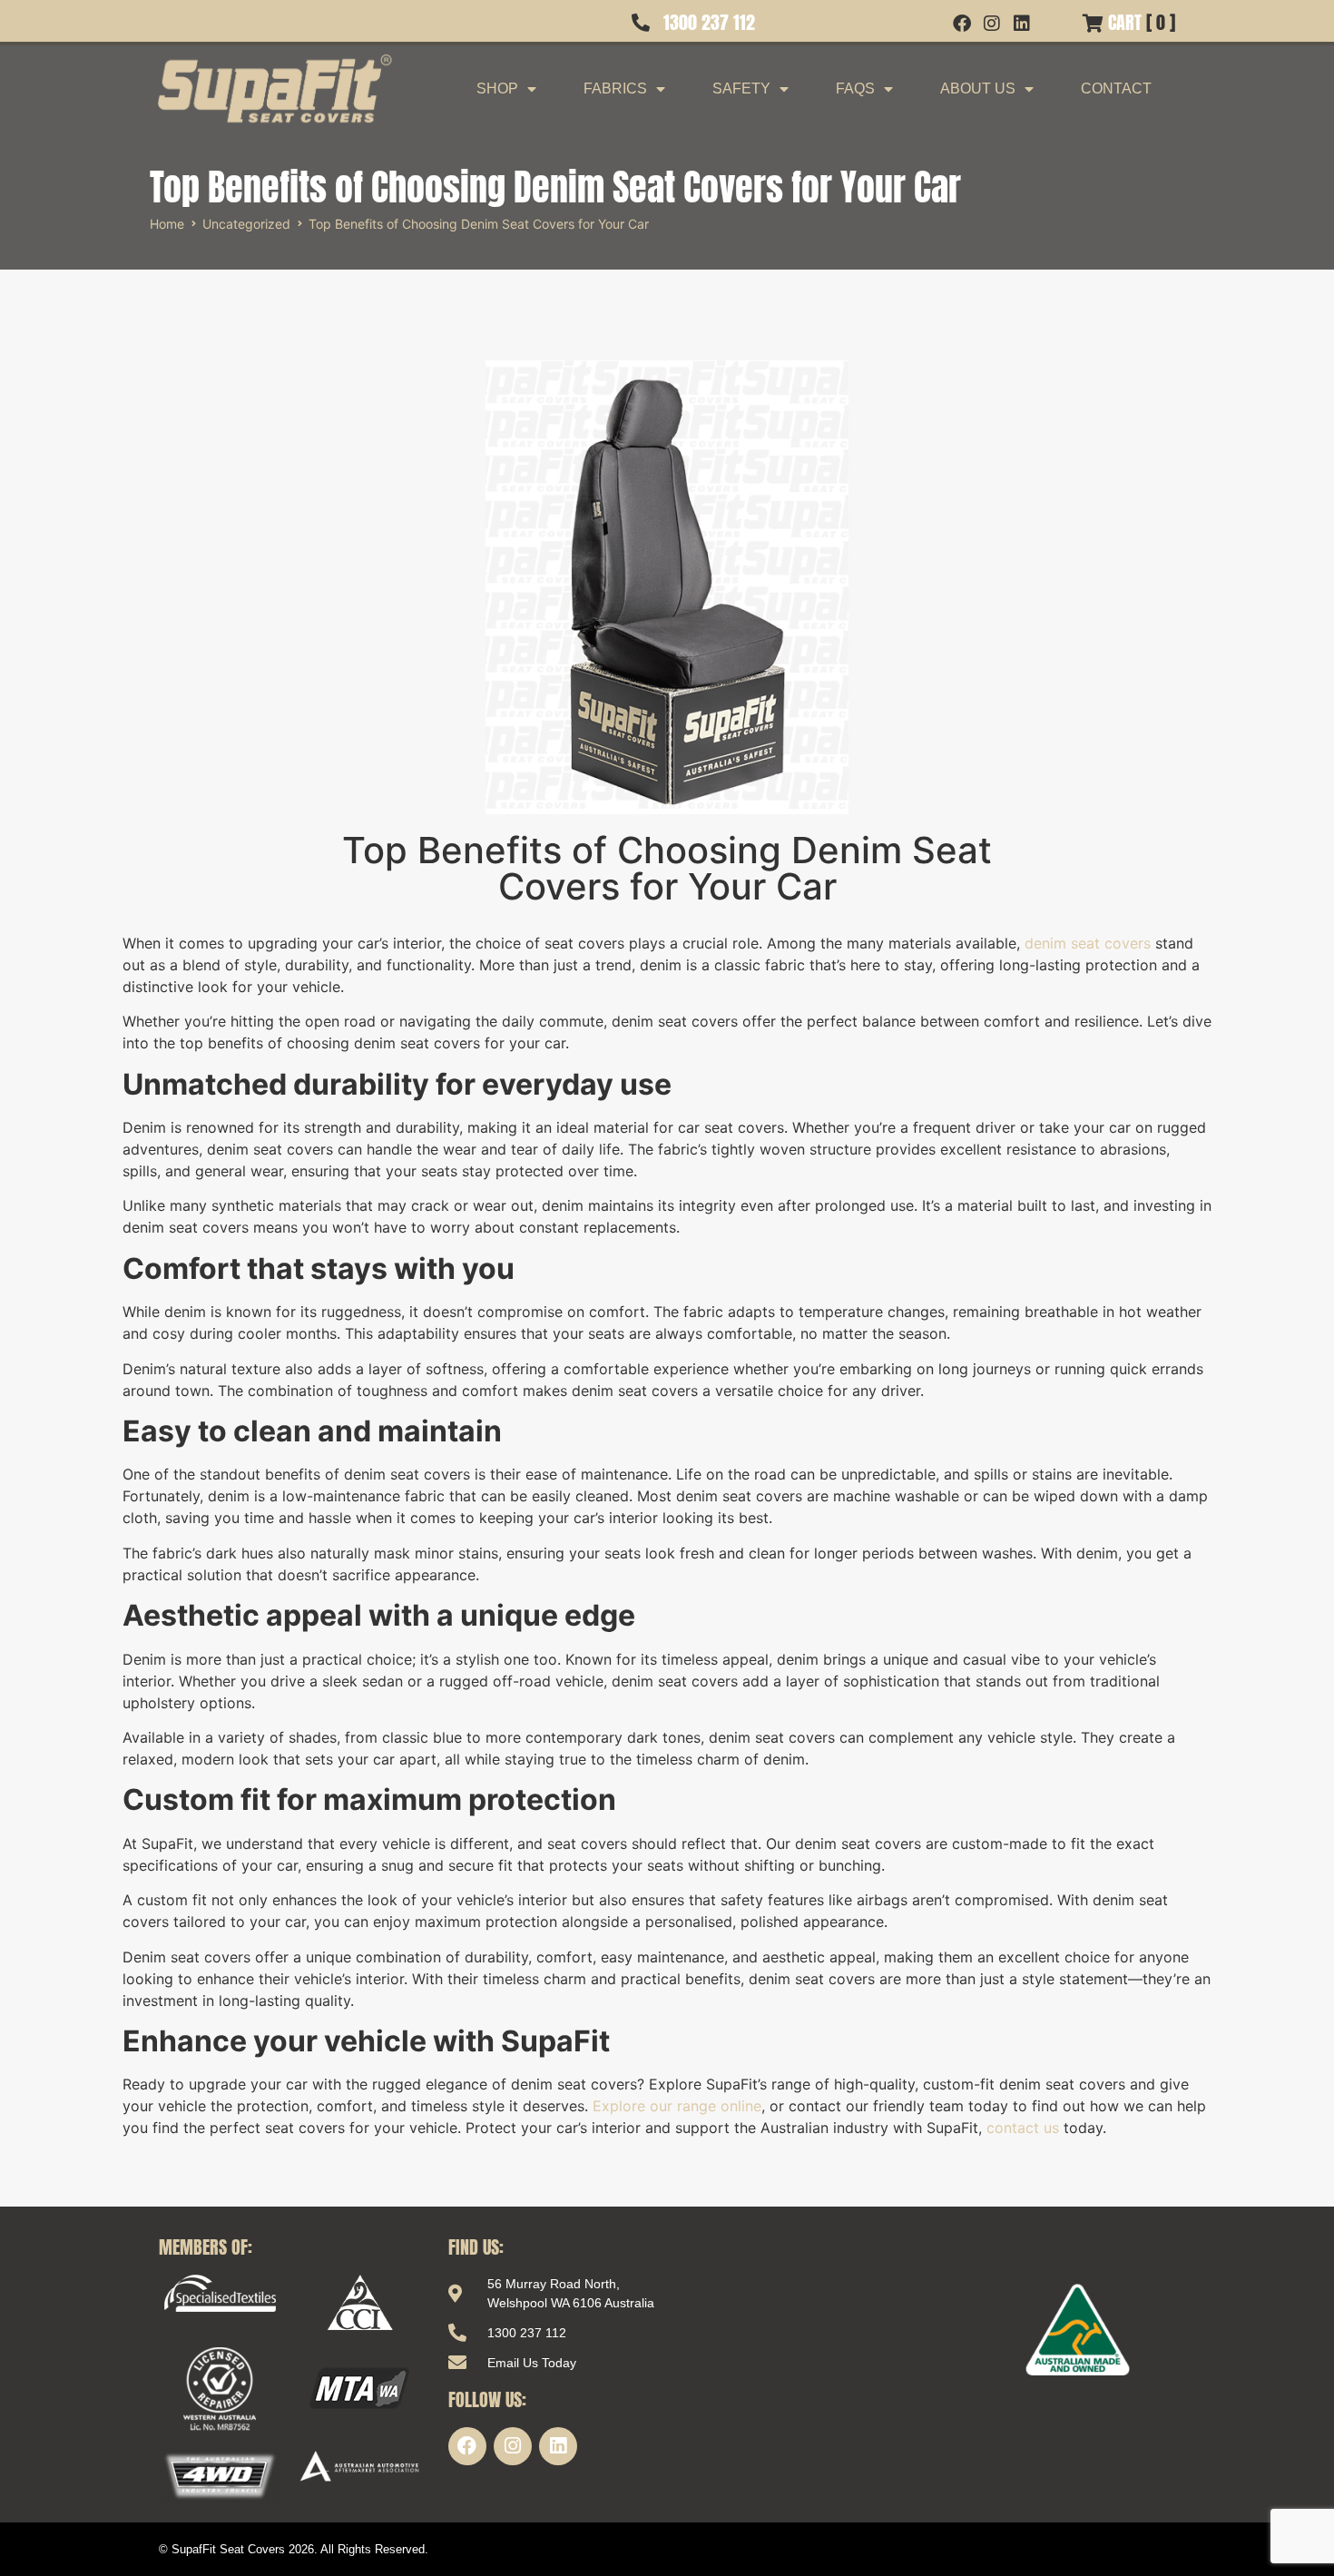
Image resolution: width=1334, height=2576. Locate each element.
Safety (741, 88)
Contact (1116, 88)
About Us (978, 88)
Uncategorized (246, 224)
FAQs (855, 88)
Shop (497, 88)
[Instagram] (513, 2446)
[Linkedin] (558, 2446)
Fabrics (615, 88)
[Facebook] (467, 2446)
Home (167, 224)
